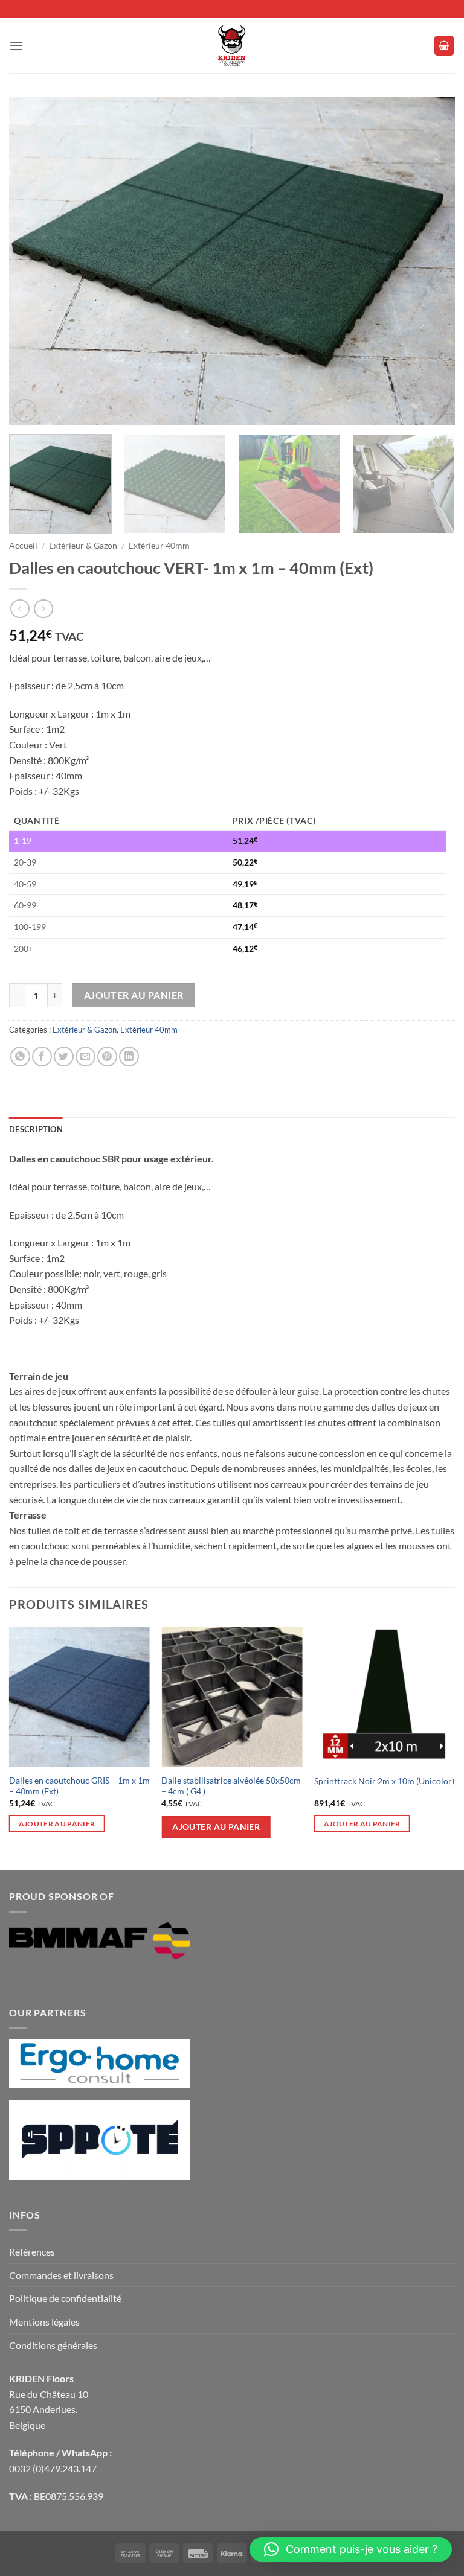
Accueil (23, 546)
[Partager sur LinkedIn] (129, 1057)
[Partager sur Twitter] (64, 1057)
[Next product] (20, 609)
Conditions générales (53, 2345)
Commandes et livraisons (61, 2275)
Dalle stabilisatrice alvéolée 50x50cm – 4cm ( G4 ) (231, 1786)
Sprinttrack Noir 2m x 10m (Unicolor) (384, 1781)
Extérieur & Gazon (83, 546)
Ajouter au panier (134, 995)
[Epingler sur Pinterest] (107, 1057)
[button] (16, 46)
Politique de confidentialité (65, 2298)
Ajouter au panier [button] (57, 1824)
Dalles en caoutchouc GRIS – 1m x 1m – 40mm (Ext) (79, 1786)
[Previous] (33, 261)
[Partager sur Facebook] (42, 1057)
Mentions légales (44, 2322)
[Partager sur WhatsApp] (20, 1057)
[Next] (431, 261)
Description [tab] (36, 1129)
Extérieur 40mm (159, 546)
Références (32, 2252)
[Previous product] (43, 609)
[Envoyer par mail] (85, 1057)
